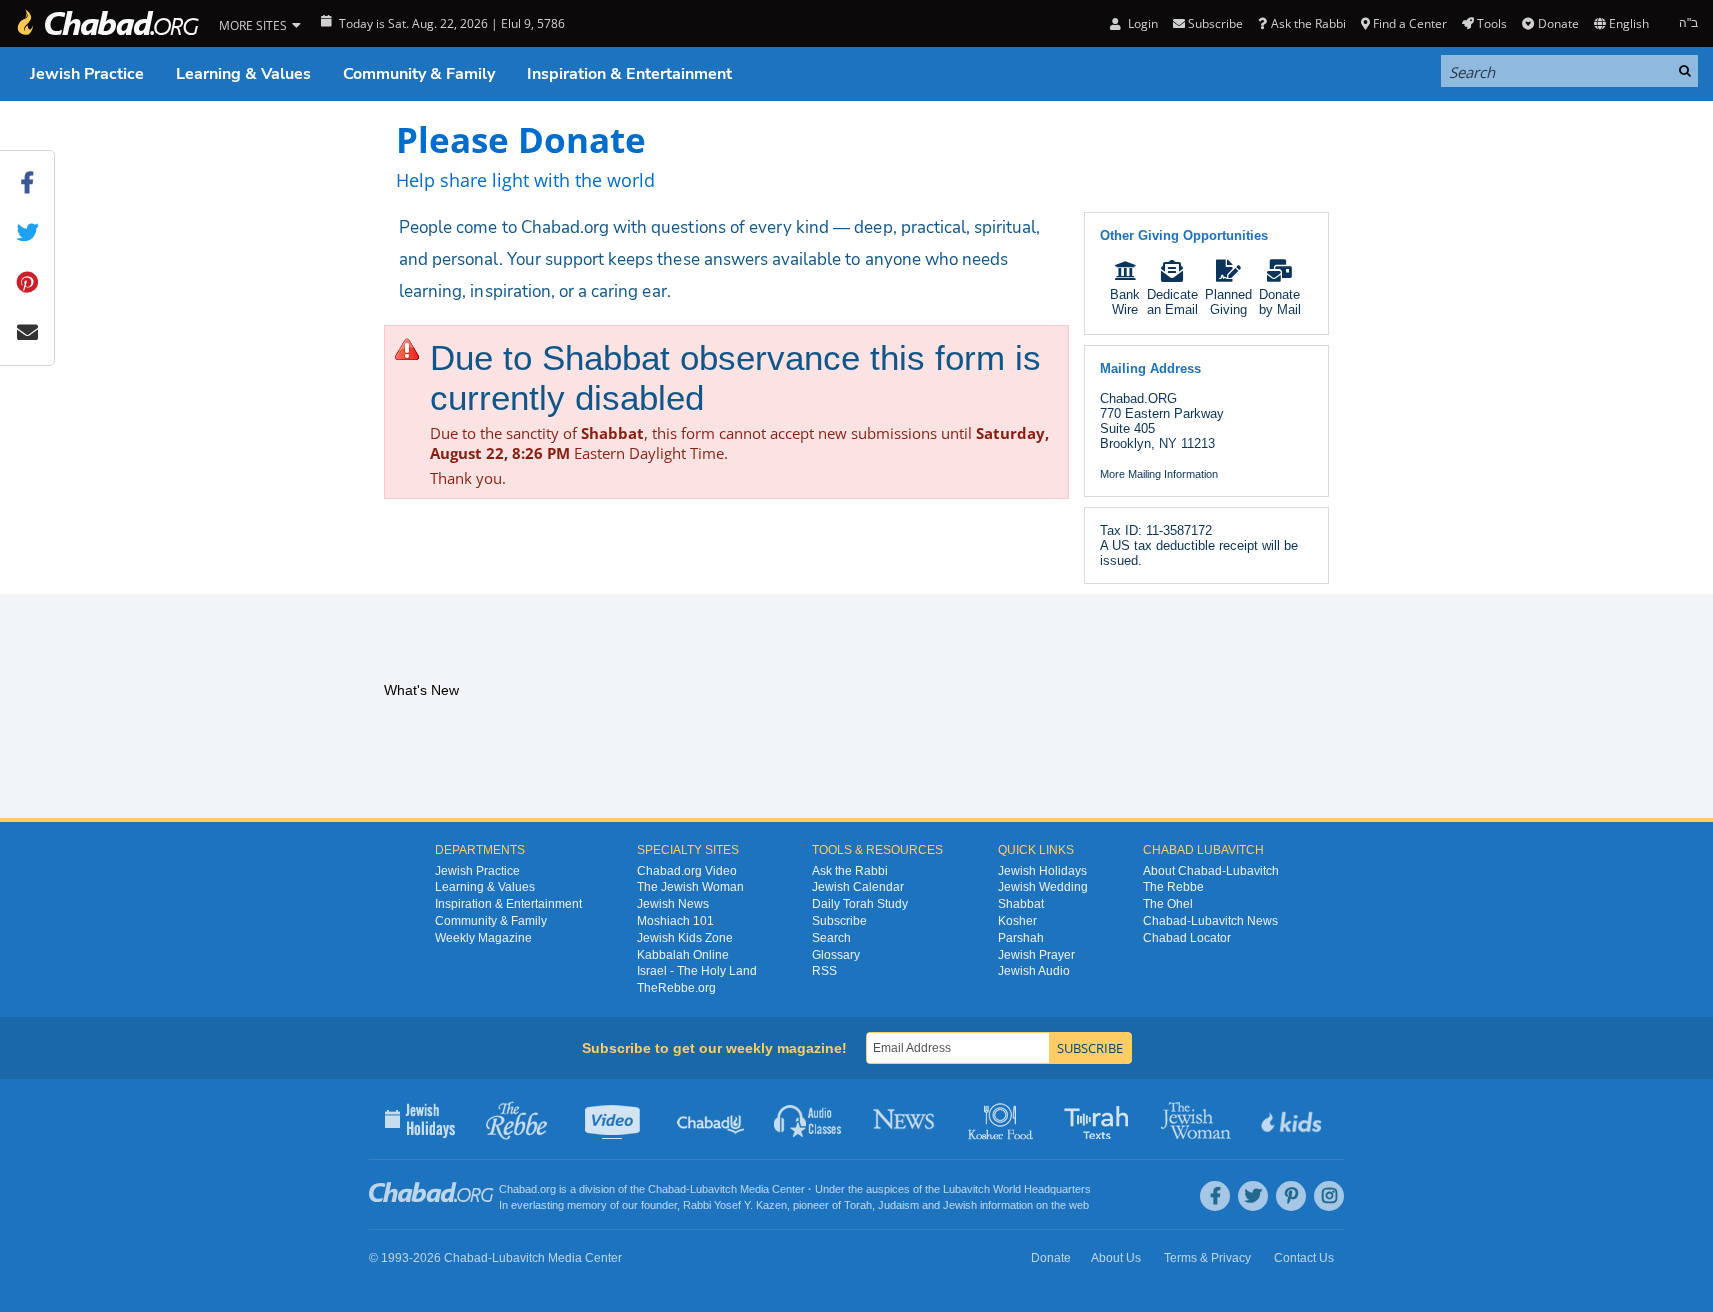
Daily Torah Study (860, 904)
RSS (824, 971)
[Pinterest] (1291, 1196)
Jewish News (673, 904)
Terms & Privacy (1207, 1258)
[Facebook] (1215, 1196)
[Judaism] (107, 23)
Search (831, 938)
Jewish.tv (614, 1119)
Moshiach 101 (675, 921)
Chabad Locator (1187, 938)
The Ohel (1168, 904)
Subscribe (839, 921)
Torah (858, 1205)
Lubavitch (713, 1189)
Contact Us (1304, 1258)
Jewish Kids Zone (685, 938)
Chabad (667, 1189)
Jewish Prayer (1036, 955)
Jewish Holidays (1042, 871)
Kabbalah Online (683, 955)
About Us (1116, 1258)
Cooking (1002, 1119)
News (905, 1119)
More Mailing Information (1159, 474)
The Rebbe (1173, 887)
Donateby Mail (1280, 302)
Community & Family (419, 74)
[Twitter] (1253, 1196)
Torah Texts (1099, 1119)
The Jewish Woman (690, 887)
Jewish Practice (87, 74)
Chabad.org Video (687, 871)
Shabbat (1021, 904)
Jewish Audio (1034, 971)
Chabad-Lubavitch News (1210, 921)
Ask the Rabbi (1308, 23)
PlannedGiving (1228, 302)
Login (1141, 23)
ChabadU (711, 1119)
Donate (1558, 23)
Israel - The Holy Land (697, 971)
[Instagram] (1329, 1196)
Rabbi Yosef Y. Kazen (735, 1205)
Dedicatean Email (1172, 302)
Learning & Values (243, 74)
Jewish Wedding (1043, 887)
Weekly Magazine (483, 938)
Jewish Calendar (858, 887)
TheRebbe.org (676, 988)
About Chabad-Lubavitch (1211, 871)
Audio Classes (808, 1119)
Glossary (836, 955)
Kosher (1017, 921)
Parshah (1021, 938)
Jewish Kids (1293, 1119)
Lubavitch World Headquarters (1017, 1189)
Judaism (898, 1205)
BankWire (1125, 302)
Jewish (960, 1205)
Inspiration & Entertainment (629, 74)
